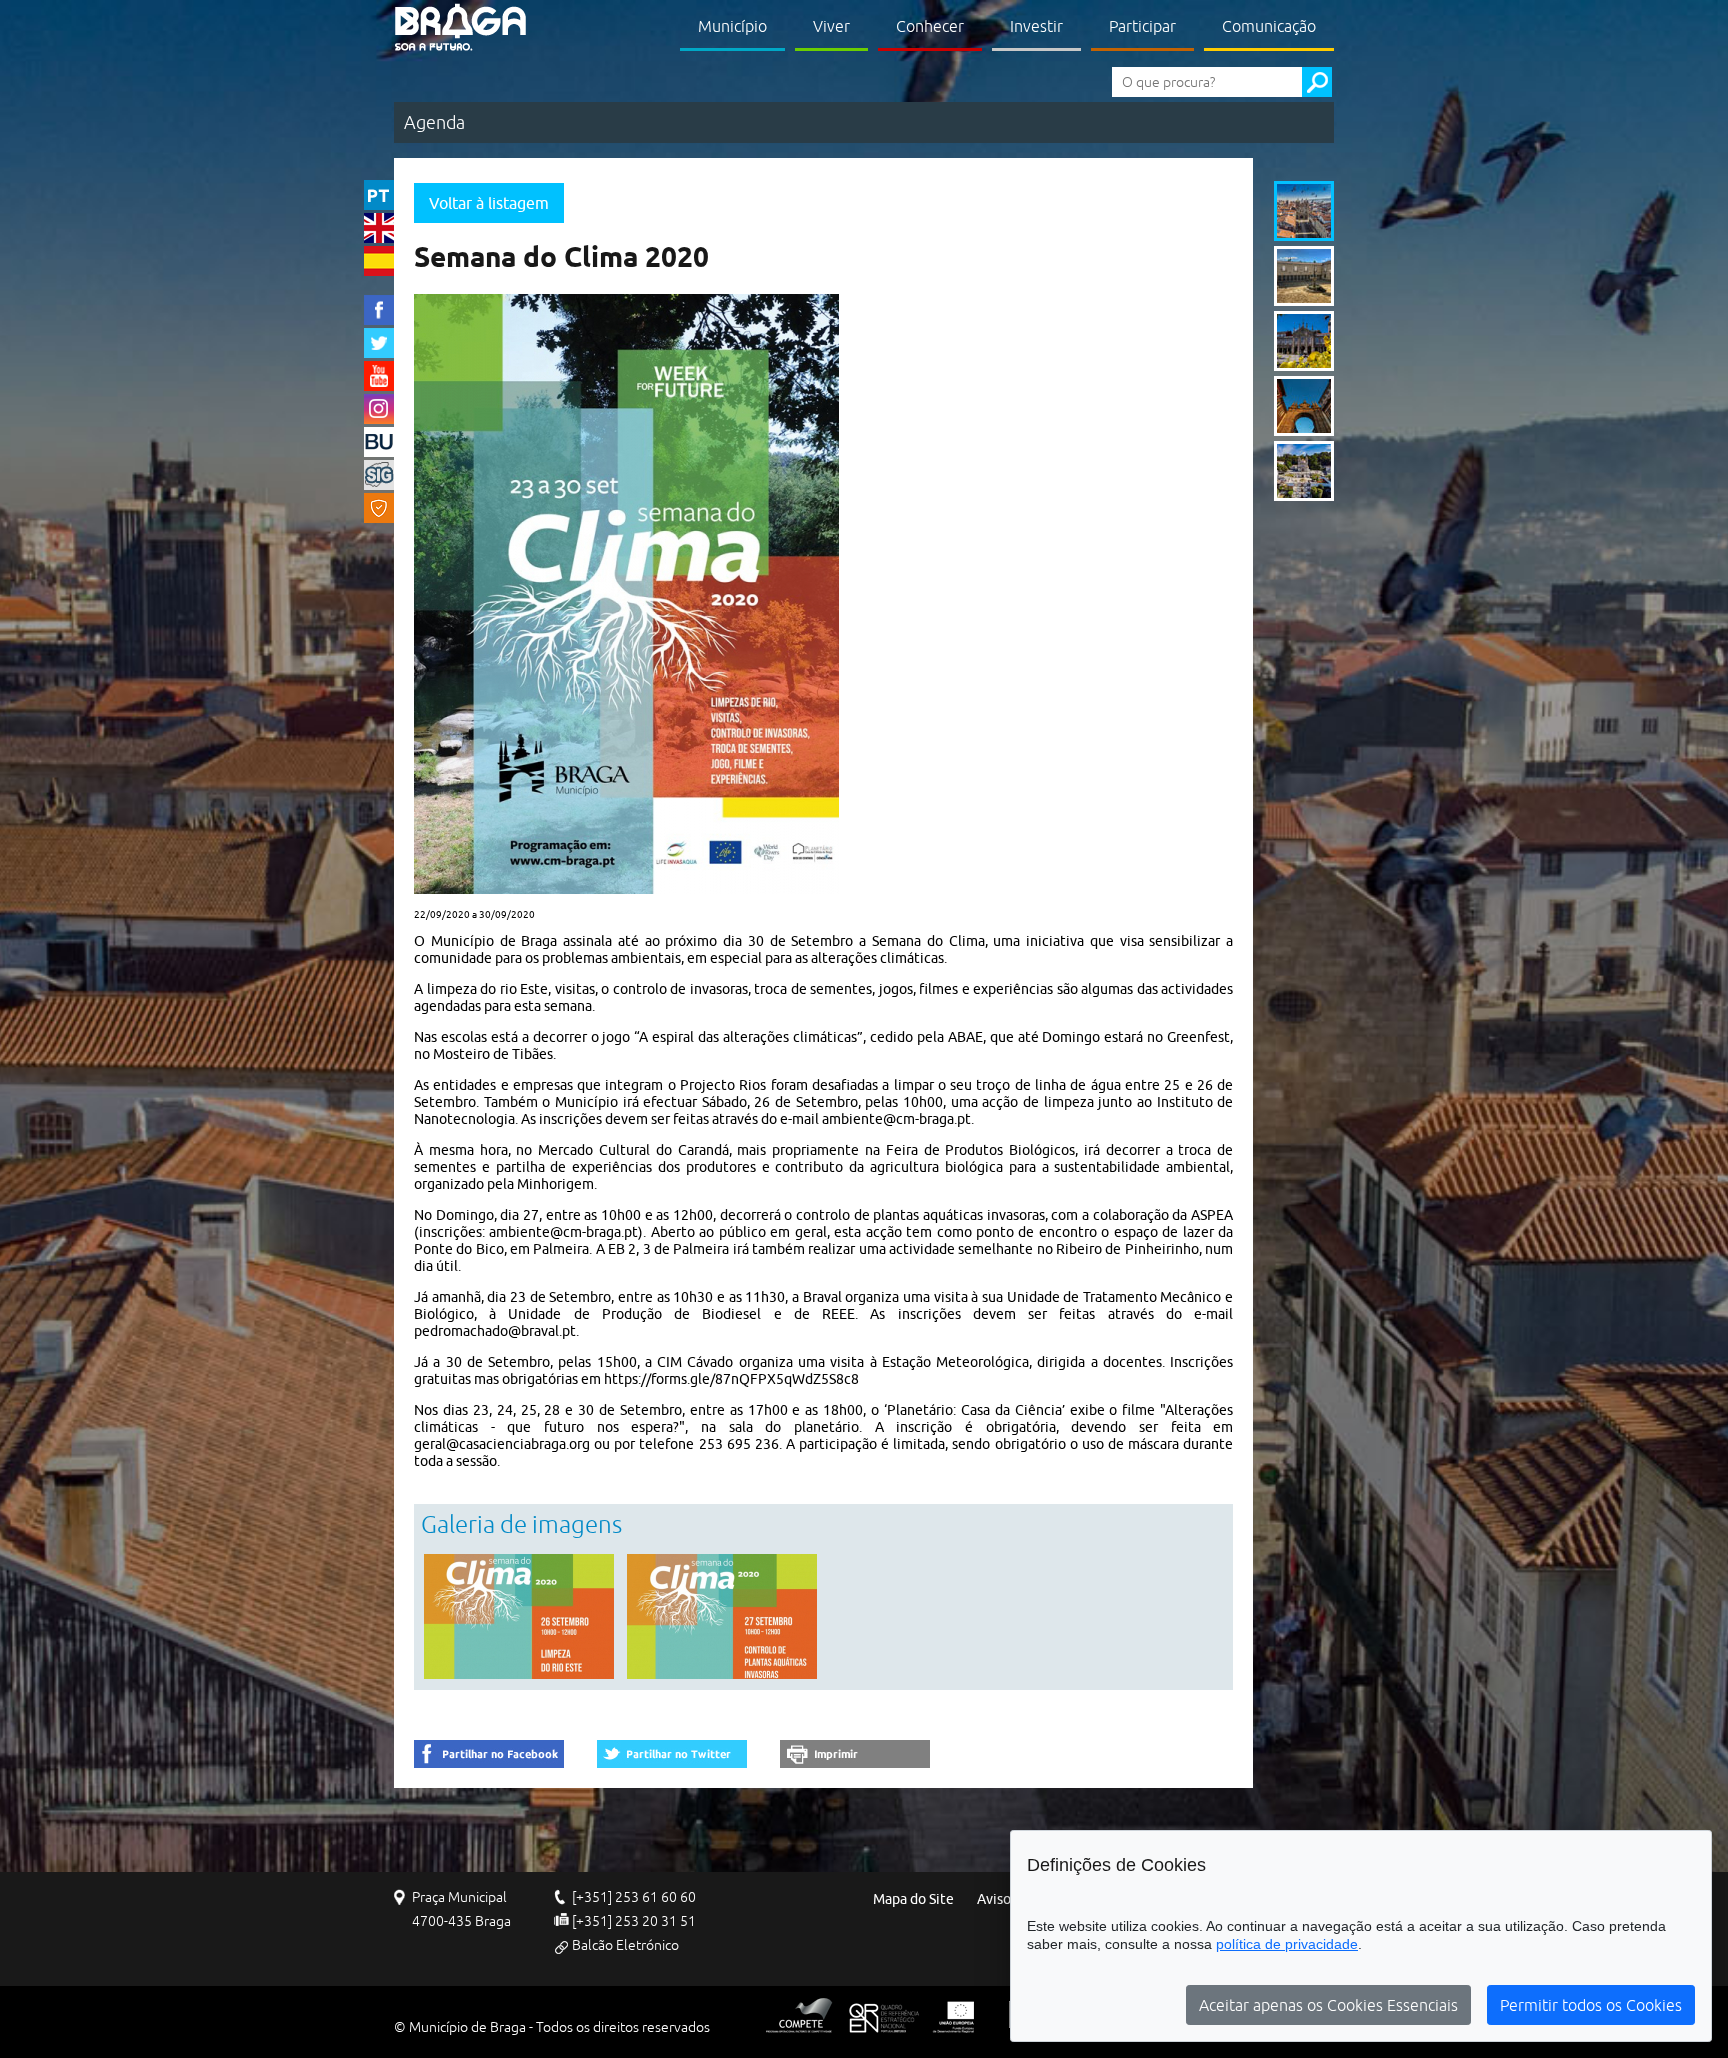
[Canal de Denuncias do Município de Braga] (379, 508)
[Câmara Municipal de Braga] (460, 27)
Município (732, 26)
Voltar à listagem (489, 203)
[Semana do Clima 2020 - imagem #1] (519, 1616)
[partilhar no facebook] (489, 1754)
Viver (831, 26)
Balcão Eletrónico (625, 1945)
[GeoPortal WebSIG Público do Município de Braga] (379, 475)
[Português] (379, 195)
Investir (1036, 26)
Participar (1142, 26)
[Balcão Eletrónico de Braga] (379, 442)
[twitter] (379, 343)
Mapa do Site (913, 1899)
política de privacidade (1287, 1944)
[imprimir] (855, 1754)
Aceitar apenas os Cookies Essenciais (1328, 2005)
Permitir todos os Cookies (1591, 2005)
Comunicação (1269, 26)
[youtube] (379, 376)
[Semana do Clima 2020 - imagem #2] (722, 1616)
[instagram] (379, 409)
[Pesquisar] (1317, 82)
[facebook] (379, 310)
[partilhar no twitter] (672, 1754)
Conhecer (930, 26)
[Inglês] (379, 228)
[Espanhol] (379, 261)
